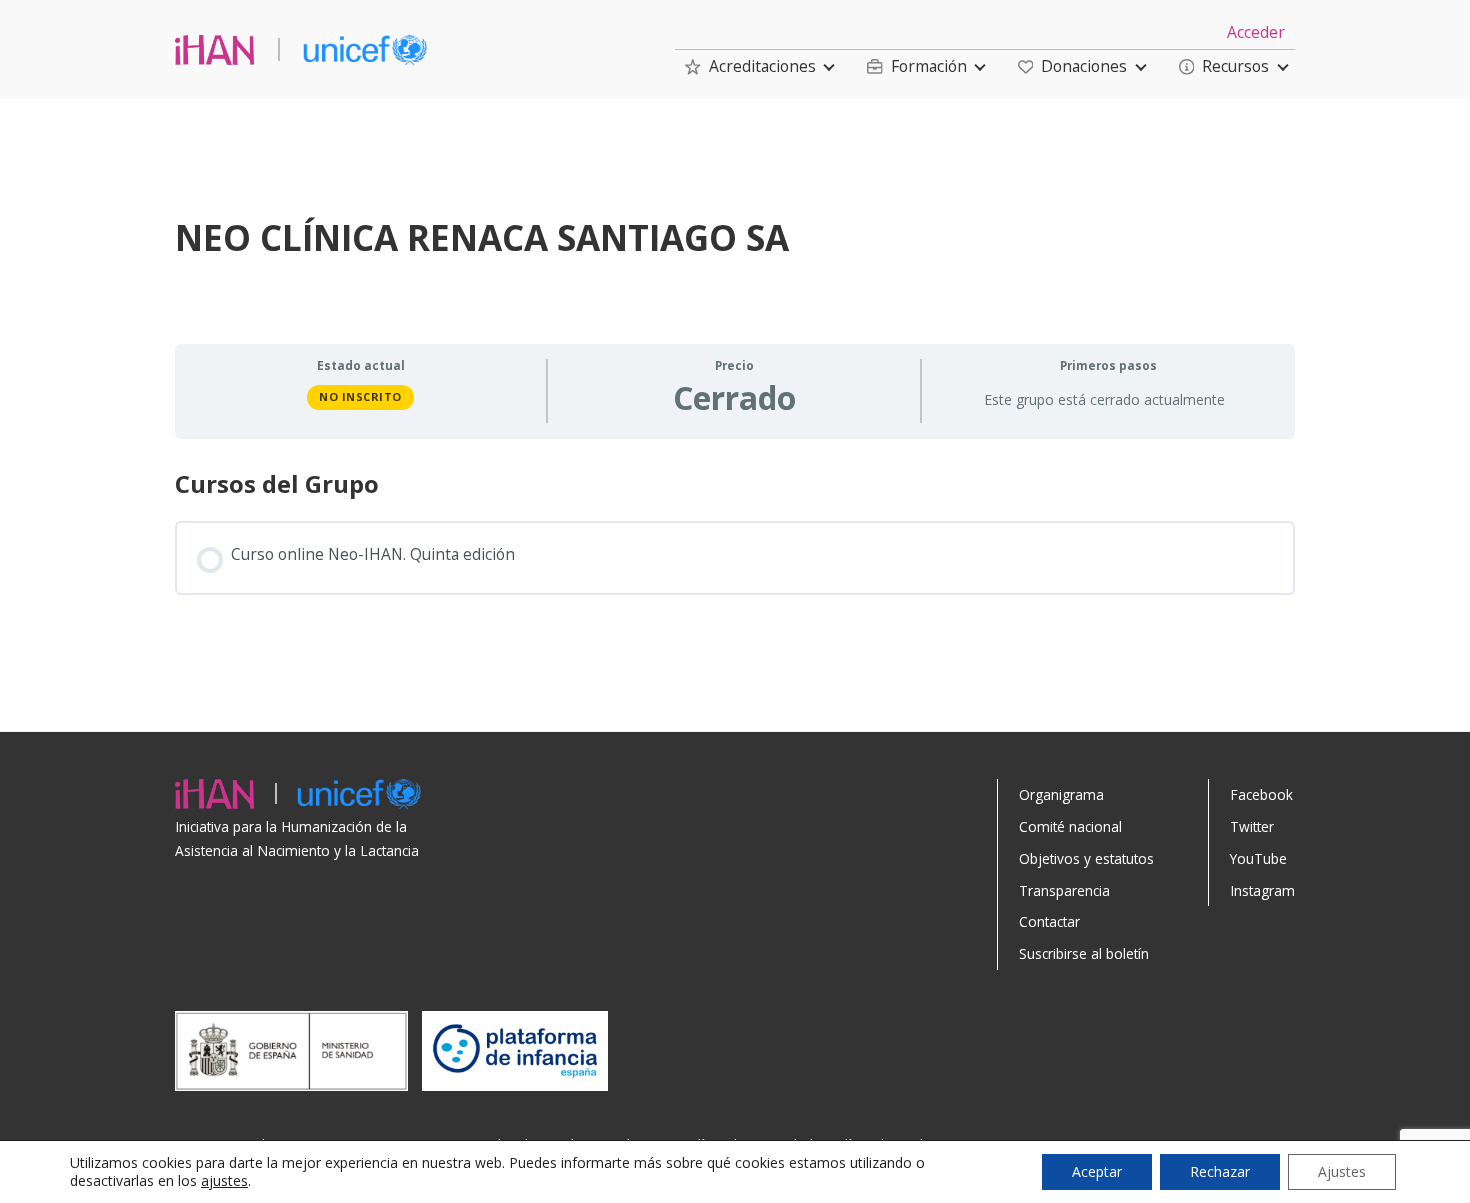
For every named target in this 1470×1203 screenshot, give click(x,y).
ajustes (224, 1181)
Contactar (1049, 921)
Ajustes (1342, 1171)
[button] (750, 66)
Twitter (1252, 826)
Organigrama (1061, 794)
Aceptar (1097, 1171)
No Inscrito (360, 396)
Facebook (1261, 794)
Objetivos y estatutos (1086, 858)
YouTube (1258, 858)
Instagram (1262, 890)
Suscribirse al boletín (1084, 953)
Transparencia (1064, 890)
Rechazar (1220, 1171)
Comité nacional (1070, 826)
